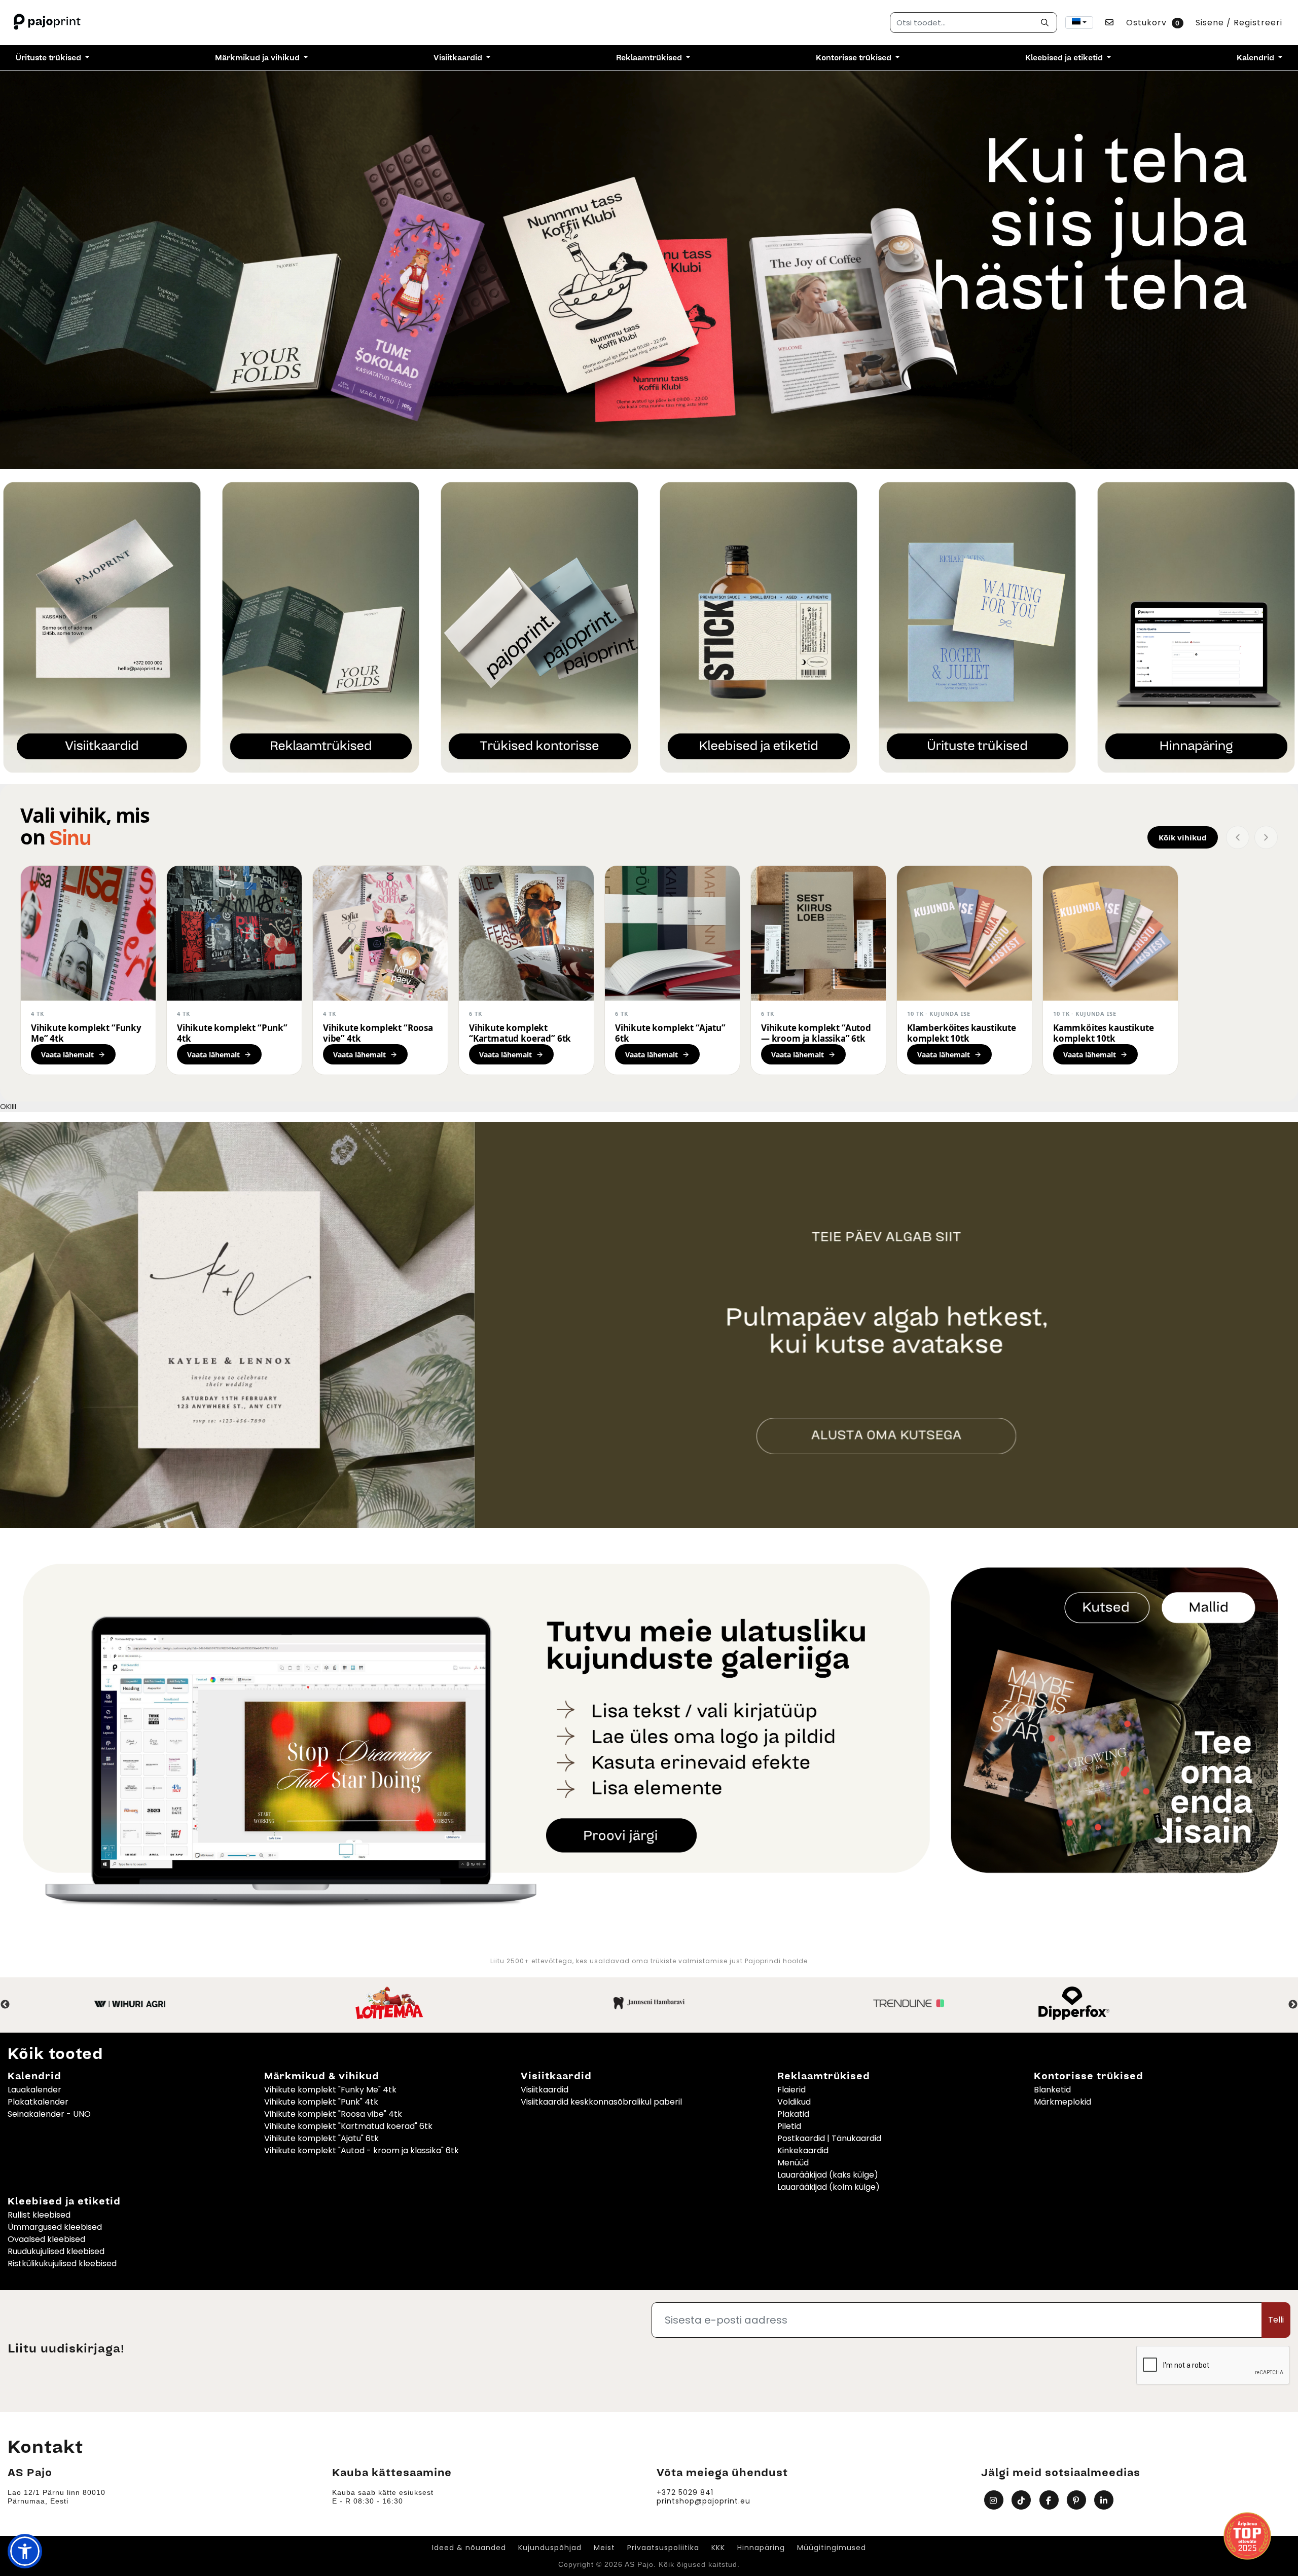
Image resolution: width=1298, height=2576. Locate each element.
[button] (25, 2551)
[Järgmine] (1266, 837)
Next (1293, 2005)
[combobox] (1079, 23)
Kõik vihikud (1183, 837)
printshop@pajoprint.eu (704, 2501)
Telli (1276, 2320)
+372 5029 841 (685, 2493)
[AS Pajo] (48, 23)
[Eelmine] (1238, 837)
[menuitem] (52, 58)
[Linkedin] (1105, 2500)
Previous (5, 2005)
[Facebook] (1050, 2500)
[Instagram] (995, 2500)
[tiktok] (1022, 2500)
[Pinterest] (1078, 2500)
